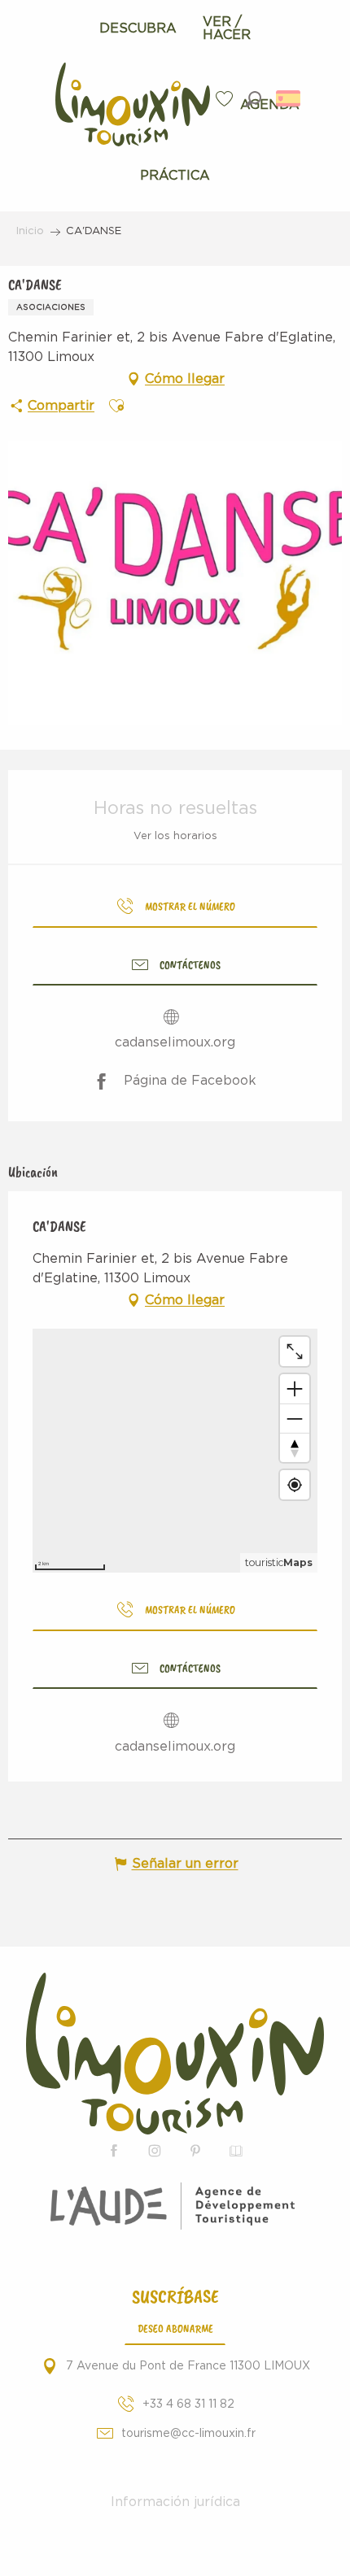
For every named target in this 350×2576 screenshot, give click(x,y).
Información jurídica (175, 2502)
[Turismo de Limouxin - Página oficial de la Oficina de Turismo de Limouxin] (175, 2054)
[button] (254, 99)
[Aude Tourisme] (175, 2206)
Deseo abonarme (175, 2328)
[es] (289, 98)
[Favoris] (226, 99)
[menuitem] (138, 28)
